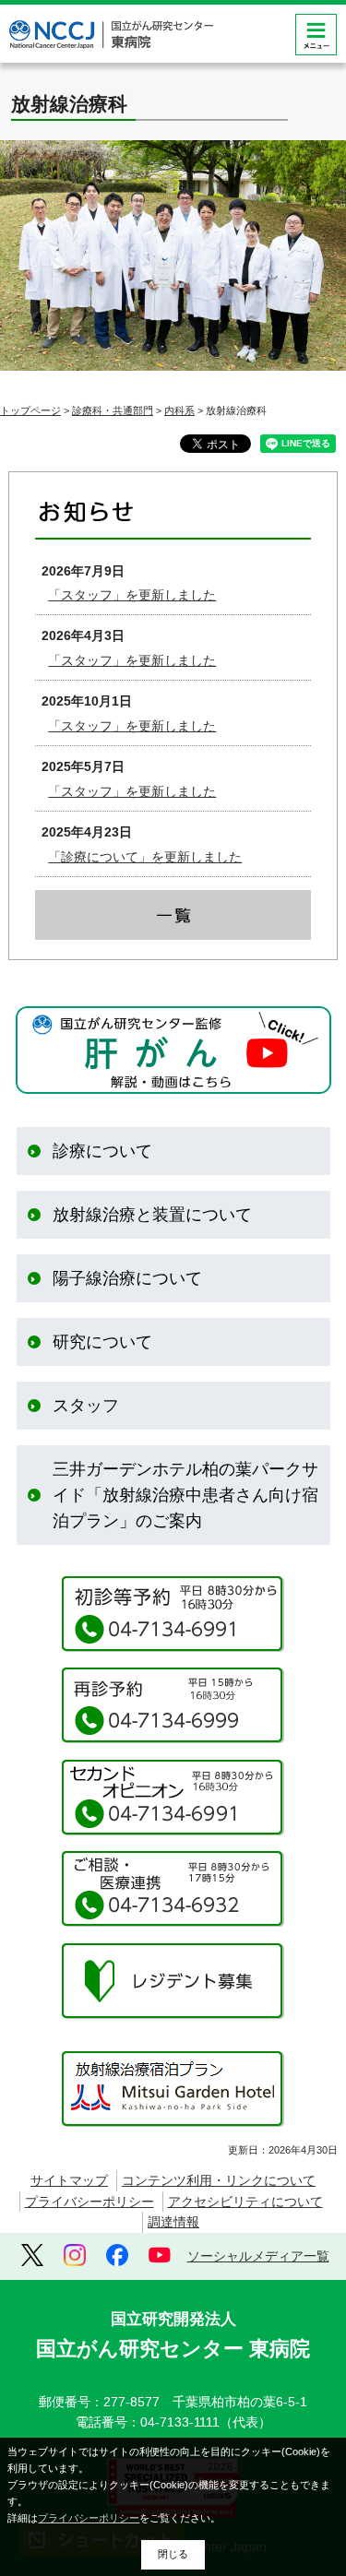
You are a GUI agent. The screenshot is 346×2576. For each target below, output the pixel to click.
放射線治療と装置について (152, 1215)
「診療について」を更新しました (145, 857)
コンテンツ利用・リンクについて (219, 2180)
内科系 (179, 410)
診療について (102, 1151)
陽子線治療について (127, 1278)
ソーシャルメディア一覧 (258, 2256)
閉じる (173, 2554)
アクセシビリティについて (245, 2202)
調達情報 (173, 2222)
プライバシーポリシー (89, 2202)
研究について (102, 1342)
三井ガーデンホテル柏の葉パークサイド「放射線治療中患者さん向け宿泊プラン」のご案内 (185, 1495)
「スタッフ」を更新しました (132, 595)
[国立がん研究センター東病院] (111, 35)
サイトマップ (69, 2180)
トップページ (30, 410)
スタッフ (86, 1406)
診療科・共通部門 (113, 410)
